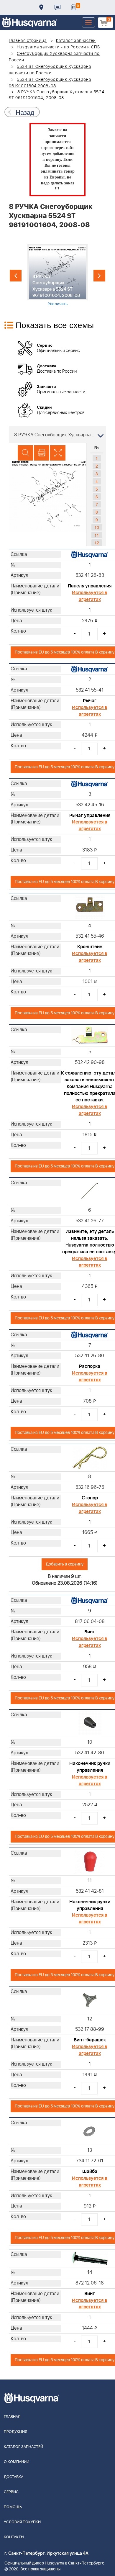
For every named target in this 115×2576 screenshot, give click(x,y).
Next (99, 276)
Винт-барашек (90, 2040)
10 (97, 527)
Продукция (15, 2432)
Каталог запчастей (76, 41)
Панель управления (90, 586)
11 (97, 535)
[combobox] (57, 435)
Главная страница (28, 41)
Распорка (90, 1366)
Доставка (41, 7)
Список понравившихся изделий (74, 7)
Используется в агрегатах (90, 596)
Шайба (90, 2171)
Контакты (57, 7)
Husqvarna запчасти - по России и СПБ (59, 47)
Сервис (11, 2492)
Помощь (13, 2507)
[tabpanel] (57, 275)
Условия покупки (22, 2522)
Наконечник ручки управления (90, 1767)
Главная (12, 2417)
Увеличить (58, 303)
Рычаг (90, 701)
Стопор (90, 1498)
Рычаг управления (90, 815)
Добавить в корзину (65, 1564)
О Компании (17, 2462)
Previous (16, 276)
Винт (90, 1632)
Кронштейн (90, 947)
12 (97, 543)
